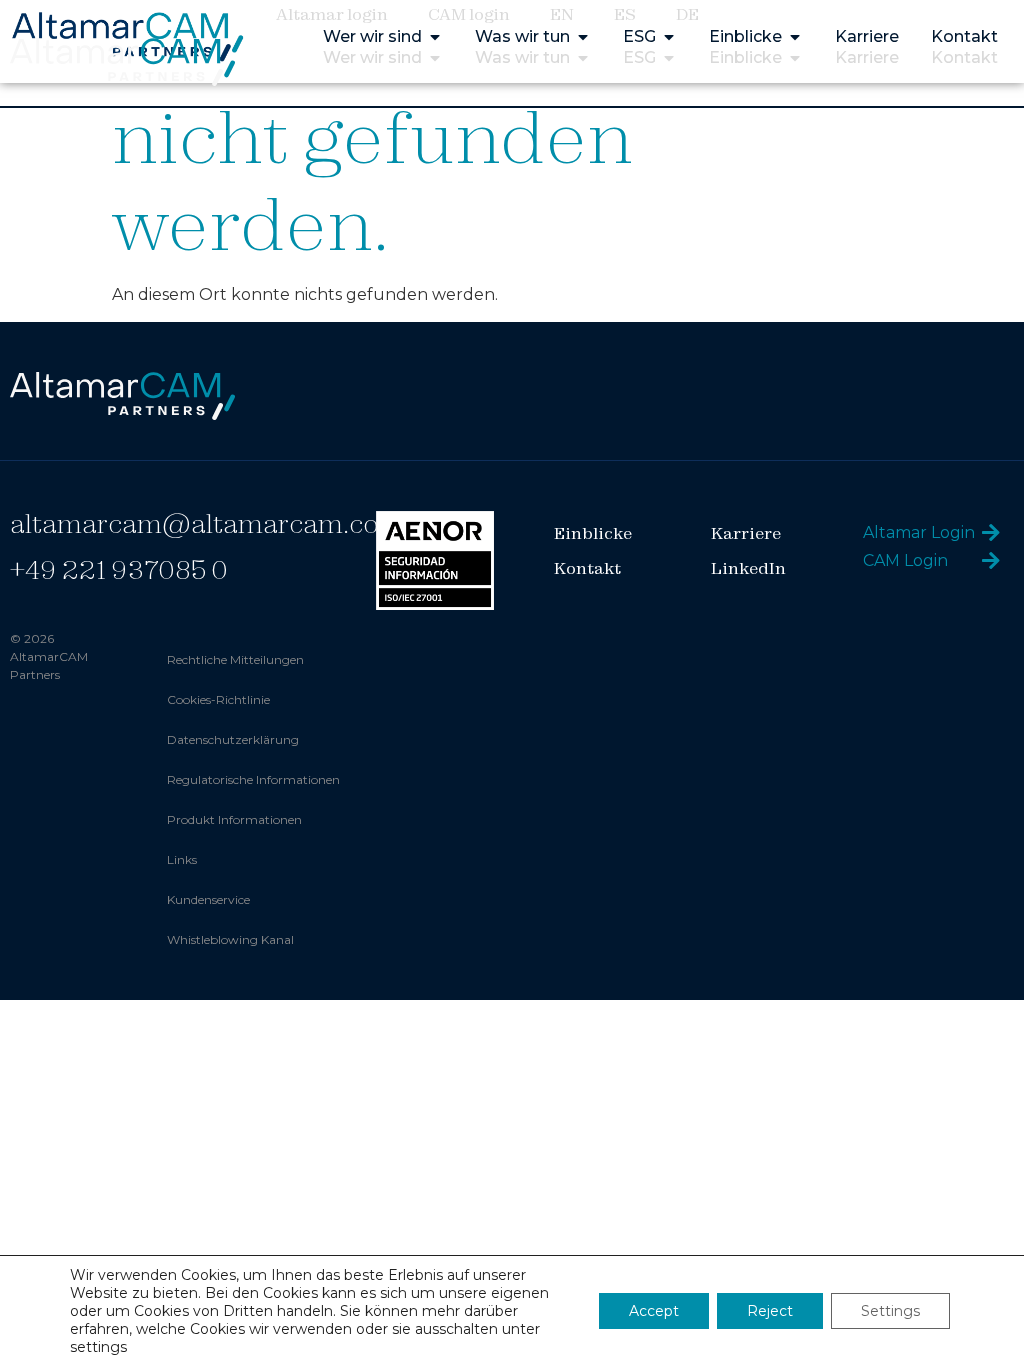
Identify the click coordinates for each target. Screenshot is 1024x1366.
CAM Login (905, 560)
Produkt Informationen (234, 819)
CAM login (469, 14)
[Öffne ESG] (669, 58)
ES (625, 14)
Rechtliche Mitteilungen (235, 659)
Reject (770, 1311)
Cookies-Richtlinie (218, 699)
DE (687, 14)
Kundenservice (208, 899)
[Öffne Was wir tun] (583, 58)
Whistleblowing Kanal (230, 939)
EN (562, 14)
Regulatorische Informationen (253, 779)
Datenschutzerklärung (233, 739)
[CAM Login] (991, 561)
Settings (890, 1311)
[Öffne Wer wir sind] (435, 58)
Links (182, 859)
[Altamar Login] (991, 533)
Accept (654, 1311)
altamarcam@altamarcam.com (207, 523)
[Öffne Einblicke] (795, 58)
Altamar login (332, 14)
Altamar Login (919, 532)
